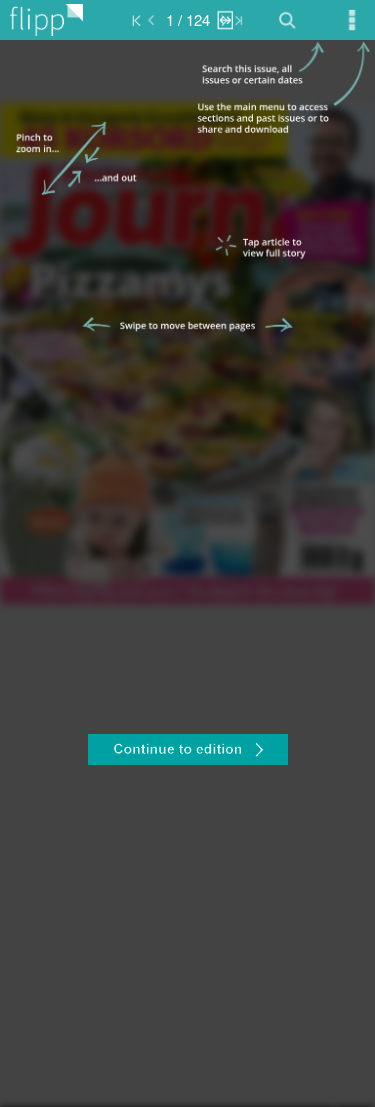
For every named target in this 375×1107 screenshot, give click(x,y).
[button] (187, 752)
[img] (187, 573)
